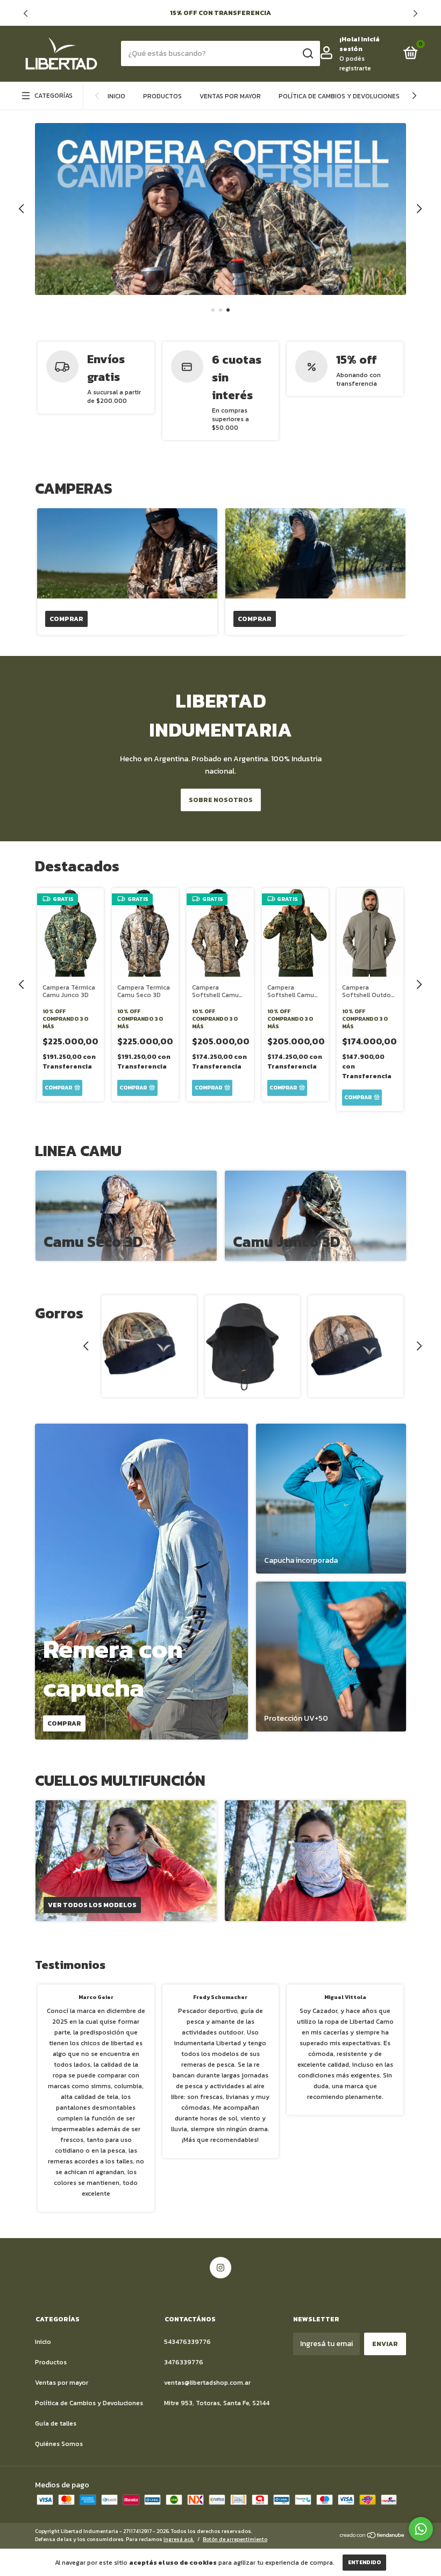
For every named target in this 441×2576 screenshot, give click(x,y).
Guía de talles (56, 2423)
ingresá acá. (179, 2539)
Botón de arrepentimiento (235, 2539)
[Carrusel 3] (220, 209)
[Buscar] (307, 54)
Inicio (116, 96)
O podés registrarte (355, 63)
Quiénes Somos (59, 2444)
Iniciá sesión (360, 44)
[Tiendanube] (372, 2537)
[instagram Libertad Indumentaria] (220, 2268)
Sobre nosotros (221, 800)
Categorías (54, 96)
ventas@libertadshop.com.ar (207, 2383)
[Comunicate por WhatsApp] (421, 2529)
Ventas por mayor (230, 96)
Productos (162, 96)
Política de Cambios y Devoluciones (339, 96)
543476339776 (187, 2342)
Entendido (364, 2562)
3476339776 (184, 2362)
